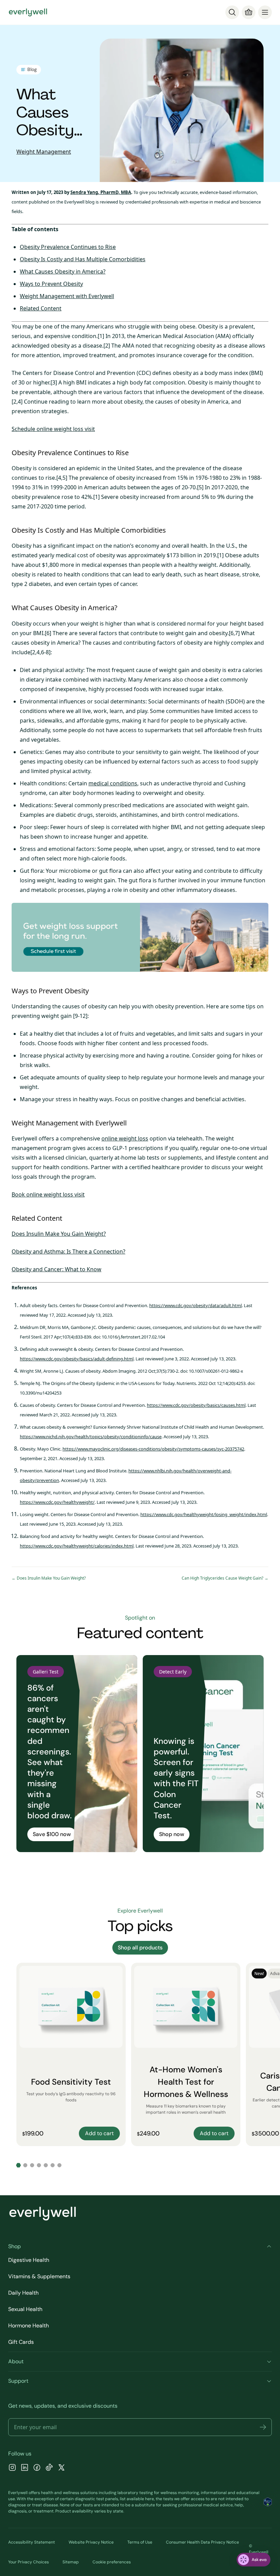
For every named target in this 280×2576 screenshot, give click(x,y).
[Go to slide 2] (25, 2165)
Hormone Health (29, 2326)
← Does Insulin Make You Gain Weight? (49, 1578)
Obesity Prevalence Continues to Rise (68, 247)
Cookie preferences (112, 2562)
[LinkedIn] (25, 2468)
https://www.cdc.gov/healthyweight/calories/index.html (77, 1546)
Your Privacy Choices (29, 2562)
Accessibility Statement (32, 2542)
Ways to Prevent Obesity (51, 284)
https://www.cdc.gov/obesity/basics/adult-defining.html (77, 1359)
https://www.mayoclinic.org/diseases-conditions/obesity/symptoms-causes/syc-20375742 (153, 1449)
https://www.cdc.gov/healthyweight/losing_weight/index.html (204, 1514)
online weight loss (125, 1138)
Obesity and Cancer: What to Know (57, 1269)
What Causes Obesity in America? (63, 271)
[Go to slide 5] (46, 2165)
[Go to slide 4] (39, 2165)
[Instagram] (12, 2468)
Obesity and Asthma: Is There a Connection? (68, 1251)
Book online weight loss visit (48, 1194)
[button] (263, 2427)
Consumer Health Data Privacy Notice (202, 2542)
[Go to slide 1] (18, 2165)
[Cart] (249, 12)
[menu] (265, 12)
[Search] (232, 12)
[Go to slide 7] (59, 2165)
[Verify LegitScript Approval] (268, 2502)
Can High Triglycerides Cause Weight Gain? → (225, 1578)
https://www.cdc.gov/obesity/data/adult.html (195, 1305)
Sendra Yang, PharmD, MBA (101, 192)
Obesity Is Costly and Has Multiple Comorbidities (83, 259)
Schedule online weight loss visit (53, 429)
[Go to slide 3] (32, 2165)
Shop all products (140, 1948)
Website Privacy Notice (91, 2542)
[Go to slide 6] (53, 2165)
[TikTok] (49, 2468)
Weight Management (44, 152)
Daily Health (23, 2293)
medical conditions (113, 783)
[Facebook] (37, 2468)
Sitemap (71, 2562)
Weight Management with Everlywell (67, 296)
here (150, 2499)
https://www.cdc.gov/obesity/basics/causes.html (196, 1405)
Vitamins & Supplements (39, 2276)
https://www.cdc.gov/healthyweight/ (57, 1502)
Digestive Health (29, 2260)
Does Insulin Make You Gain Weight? (59, 1234)
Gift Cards (21, 2342)
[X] (61, 2468)
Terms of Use (140, 2542)
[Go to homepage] (28, 12)
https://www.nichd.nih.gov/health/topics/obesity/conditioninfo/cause (91, 1437)
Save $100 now (52, 1834)
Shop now (172, 1834)
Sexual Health (25, 2309)
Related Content (41, 308)
